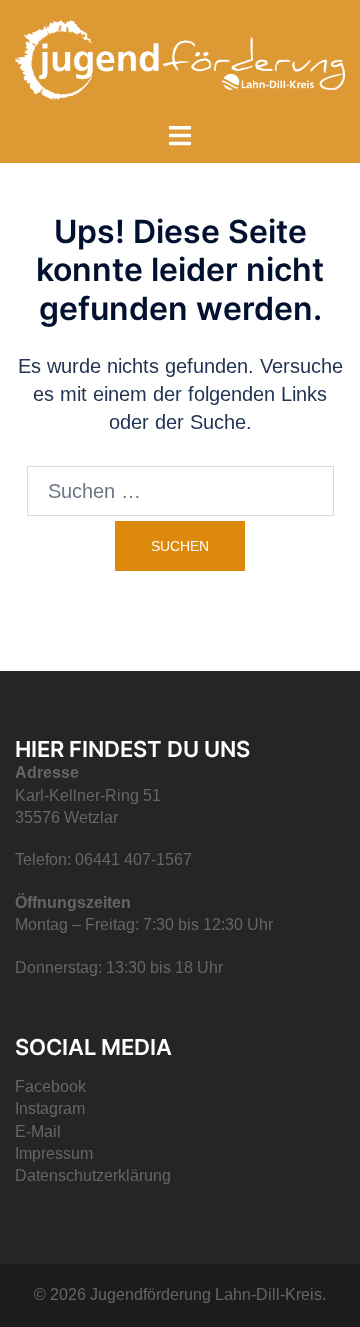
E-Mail (38, 1131)
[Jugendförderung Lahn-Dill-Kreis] (180, 58)
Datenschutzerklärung (93, 1175)
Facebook (50, 1086)
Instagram (50, 1108)
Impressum (54, 1153)
